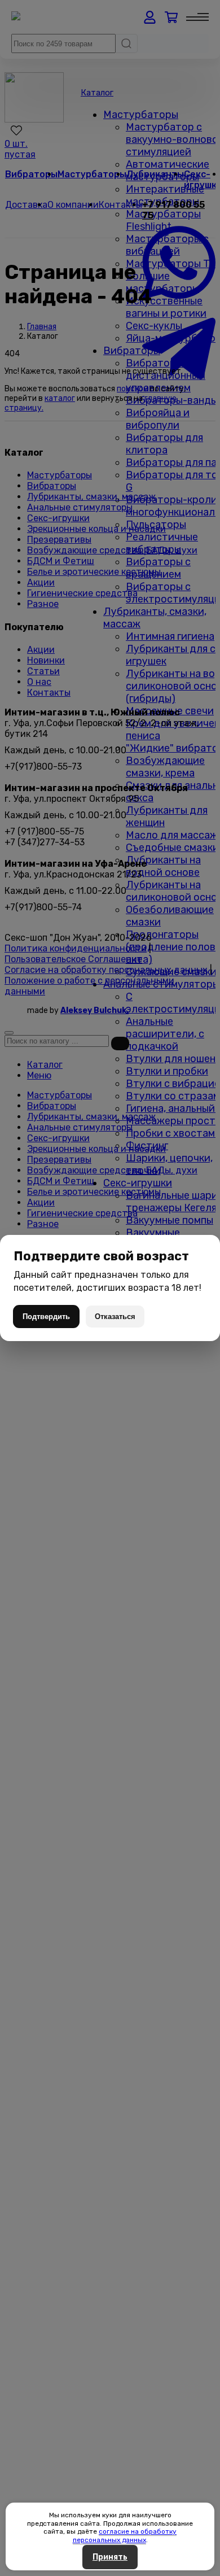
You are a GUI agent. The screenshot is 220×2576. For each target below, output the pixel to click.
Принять (110, 2557)
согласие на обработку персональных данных (125, 2535)
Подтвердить (46, 1317)
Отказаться (115, 1317)
